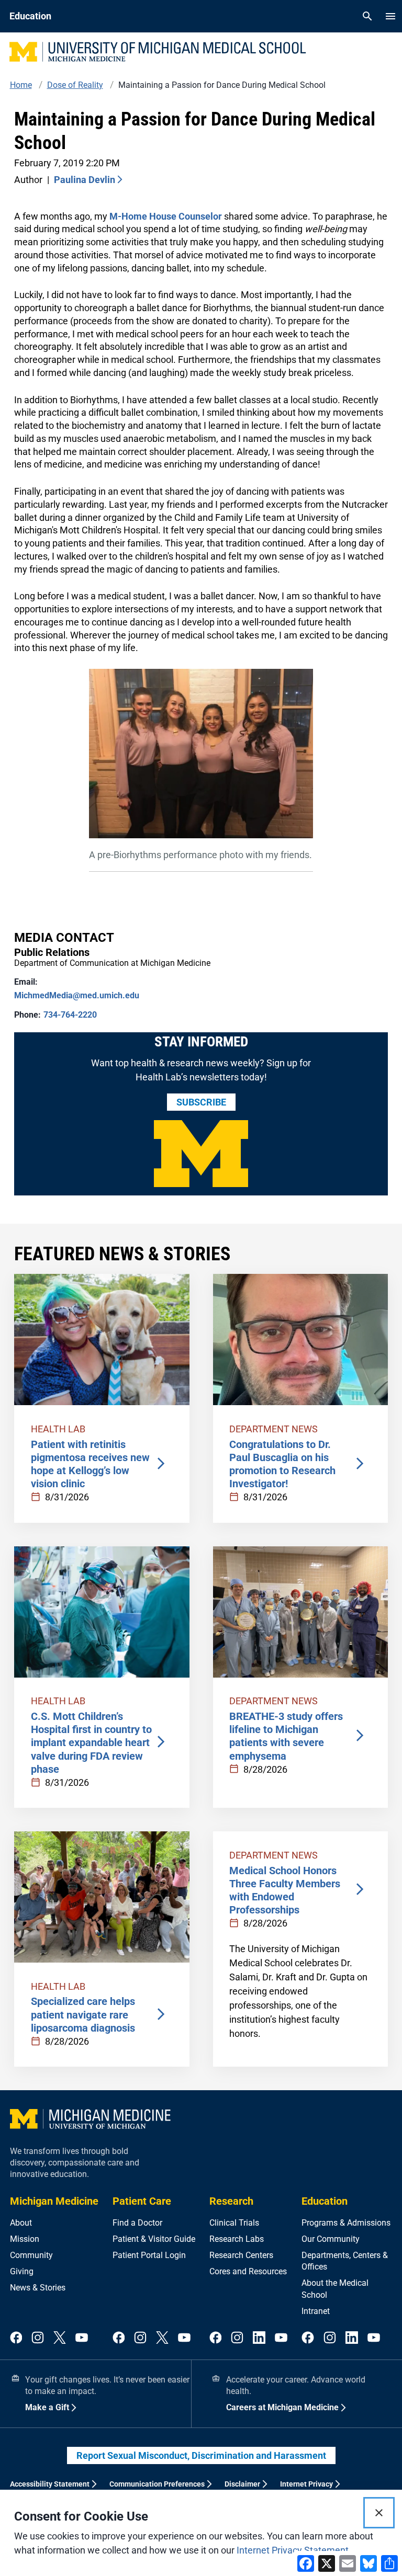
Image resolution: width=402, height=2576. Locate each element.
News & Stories (38, 2288)
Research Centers (241, 2255)
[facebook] (16, 2338)
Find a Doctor (137, 2223)
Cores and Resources (248, 2271)
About (21, 2223)
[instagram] (38, 2338)
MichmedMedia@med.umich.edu (77, 995)
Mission (25, 2239)
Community (31, 2255)
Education (325, 2201)
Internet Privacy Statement (293, 2550)
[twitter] (60, 2338)
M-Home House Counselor (166, 216)
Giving (22, 2271)
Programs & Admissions (346, 2223)
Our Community (331, 2239)
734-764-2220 (70, 1015)
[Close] (379, 2513)
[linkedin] (259, 2338)
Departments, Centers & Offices (345, 2261)
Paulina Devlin (85, 180)
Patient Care (142, 2201)
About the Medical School (335, 2289)
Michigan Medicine (54, 2201)
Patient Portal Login (149, 2255)
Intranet (316, 2311)
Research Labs (237, 2239)
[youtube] (82, 2338)
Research (231, 2201)
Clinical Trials (234, 2223)
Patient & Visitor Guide (154, 2239)
